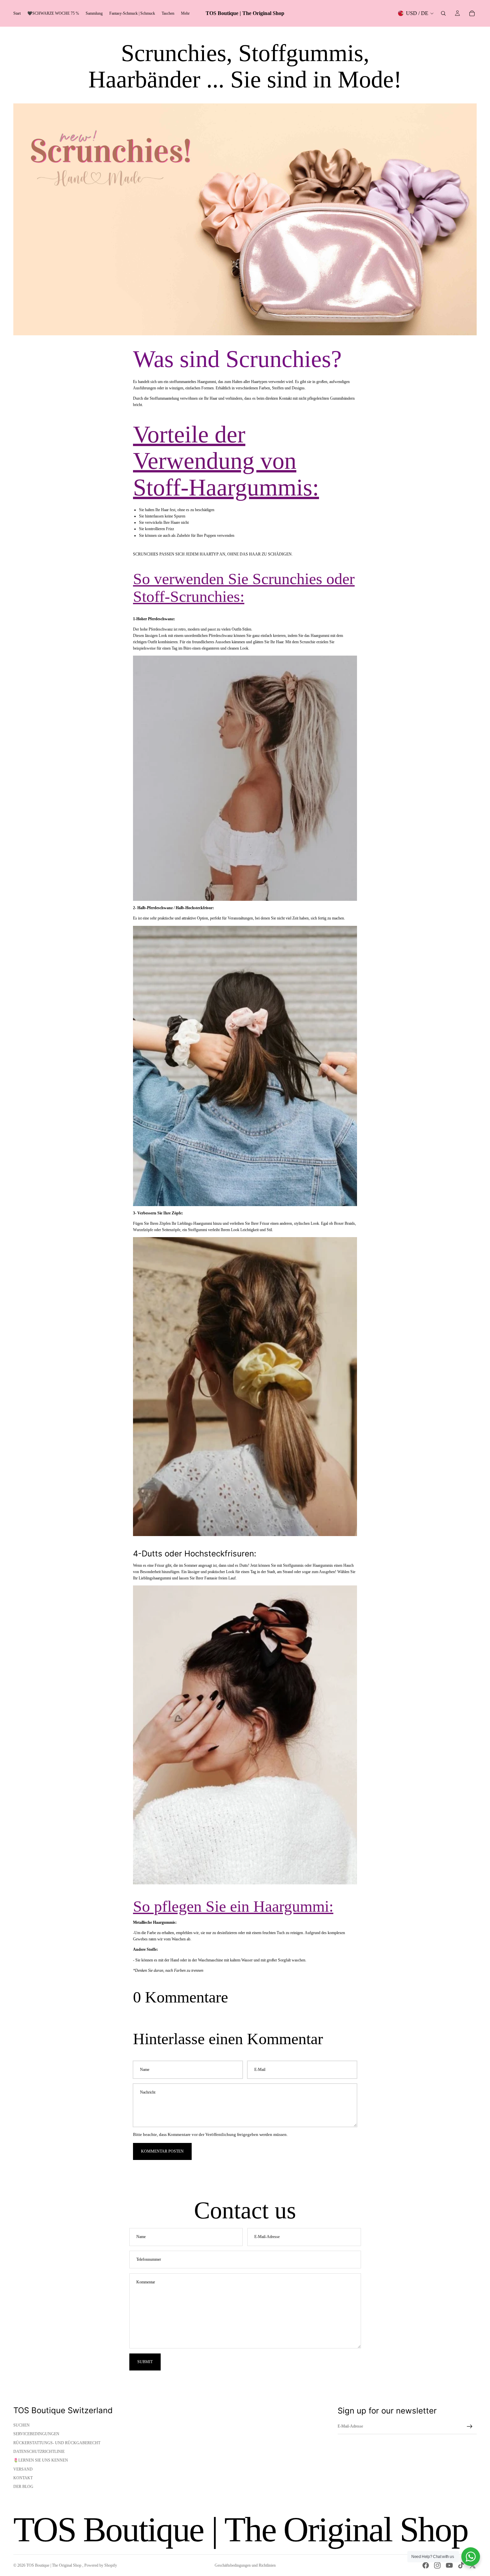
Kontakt (23, 2478)
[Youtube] (449, 2565)
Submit (145, 2362)
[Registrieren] (470, 2427)
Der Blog (23, 2487)
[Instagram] (437, 2565)
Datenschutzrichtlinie (39, 2452)
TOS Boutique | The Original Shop (54, 2565)
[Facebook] (426, 2565)
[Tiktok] (461, 2565)
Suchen (21, 2425)
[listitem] (185, 13)
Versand (23, 2469)
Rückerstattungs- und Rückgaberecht (57, 2443)
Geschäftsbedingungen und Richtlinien (245, 2565)
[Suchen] (443, 13)
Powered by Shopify (101, 2565)
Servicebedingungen (36, 2434)
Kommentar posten (162, 2151)
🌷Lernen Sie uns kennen (41, 2460)
